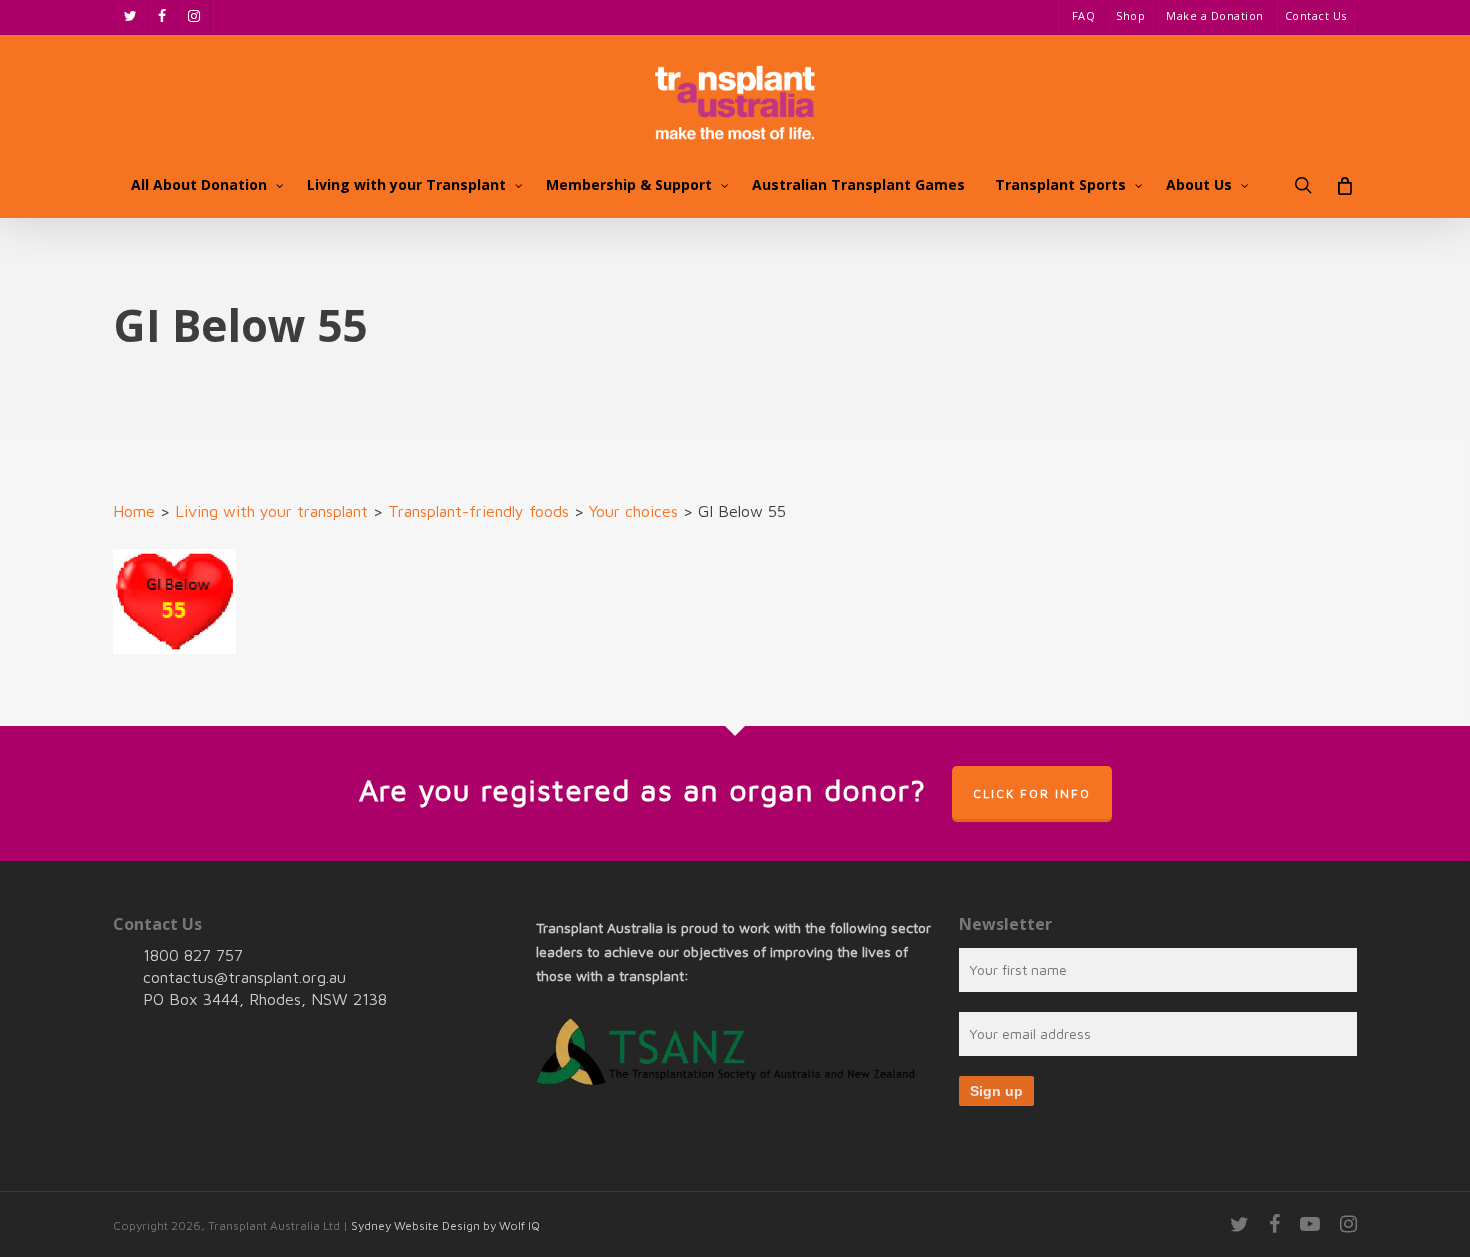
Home (134, 511)
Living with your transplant (271, 511)
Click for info (1032, 793)
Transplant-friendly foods (478, 511)
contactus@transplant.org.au (244, 977)
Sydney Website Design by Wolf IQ (445, 1225)
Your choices (633, 511)
